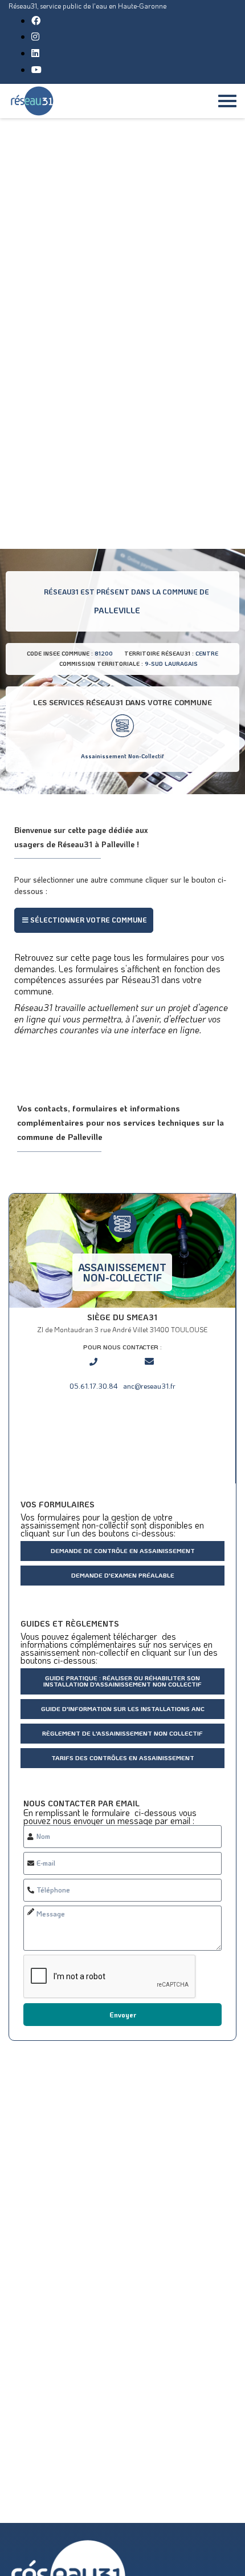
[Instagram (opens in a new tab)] (35, 36)
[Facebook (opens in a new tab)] (36, 20)
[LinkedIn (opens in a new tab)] (35, 53)
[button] (84, 920)
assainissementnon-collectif (122, 1272)
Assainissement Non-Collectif (122, 756)
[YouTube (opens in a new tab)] (36, 69)
